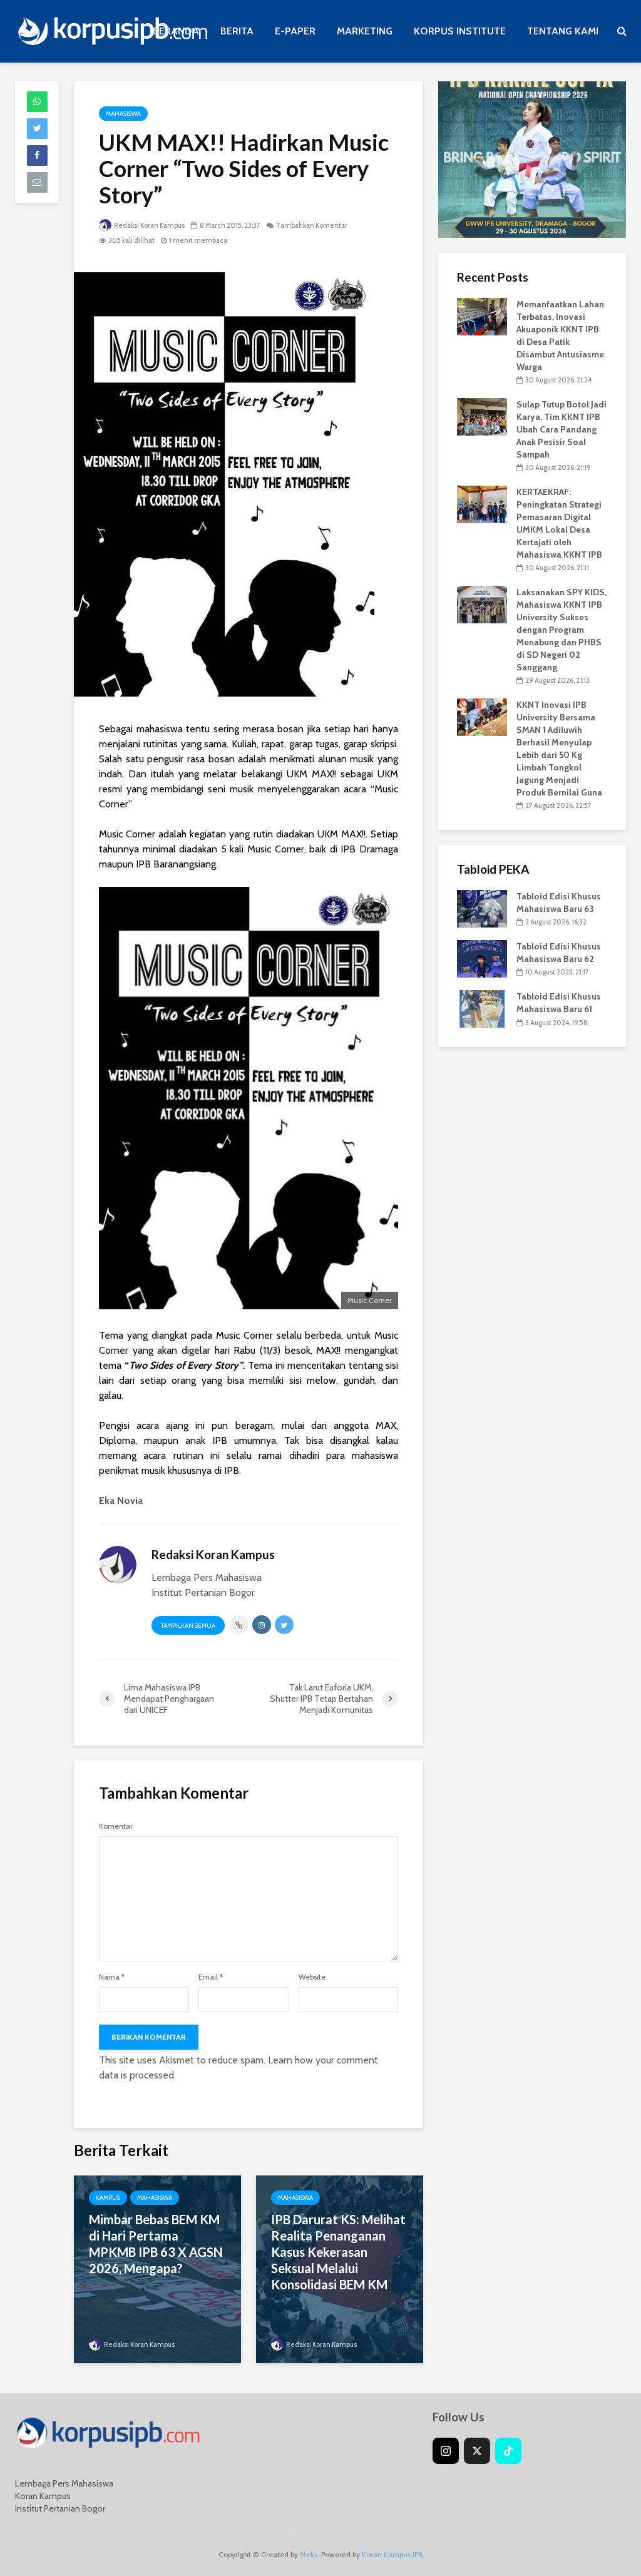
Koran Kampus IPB (392, 2554)
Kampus (108, 2198)
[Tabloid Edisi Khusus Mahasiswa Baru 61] (482, 1008)
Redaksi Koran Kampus (149, 225)
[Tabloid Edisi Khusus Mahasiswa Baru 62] (482, 958)
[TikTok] (508, 2451)
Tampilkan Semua (188, 1626)
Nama (112, 1977)
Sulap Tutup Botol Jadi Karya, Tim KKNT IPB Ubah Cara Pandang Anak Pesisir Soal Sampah (562, 429)
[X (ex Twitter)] (477, 2451)
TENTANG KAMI (563, 31)
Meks (309, 2554)
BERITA (237, 31)
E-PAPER (295, 31)
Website (312, 1977)
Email (211, 1977)
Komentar (116, 1826)
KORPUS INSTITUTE (460, 31)
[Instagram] (446, 2451)
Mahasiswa (123, 114)
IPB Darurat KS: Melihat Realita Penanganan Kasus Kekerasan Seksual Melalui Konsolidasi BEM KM (338, 2252)
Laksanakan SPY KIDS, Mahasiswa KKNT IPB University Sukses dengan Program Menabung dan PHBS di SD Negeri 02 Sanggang (562, 630)
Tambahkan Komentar (312, 225)
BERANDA (176, 31)
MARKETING (365, 31)
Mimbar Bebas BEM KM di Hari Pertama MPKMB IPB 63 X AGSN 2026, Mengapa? (156, 2244)
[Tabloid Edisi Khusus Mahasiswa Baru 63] (482, 908)
